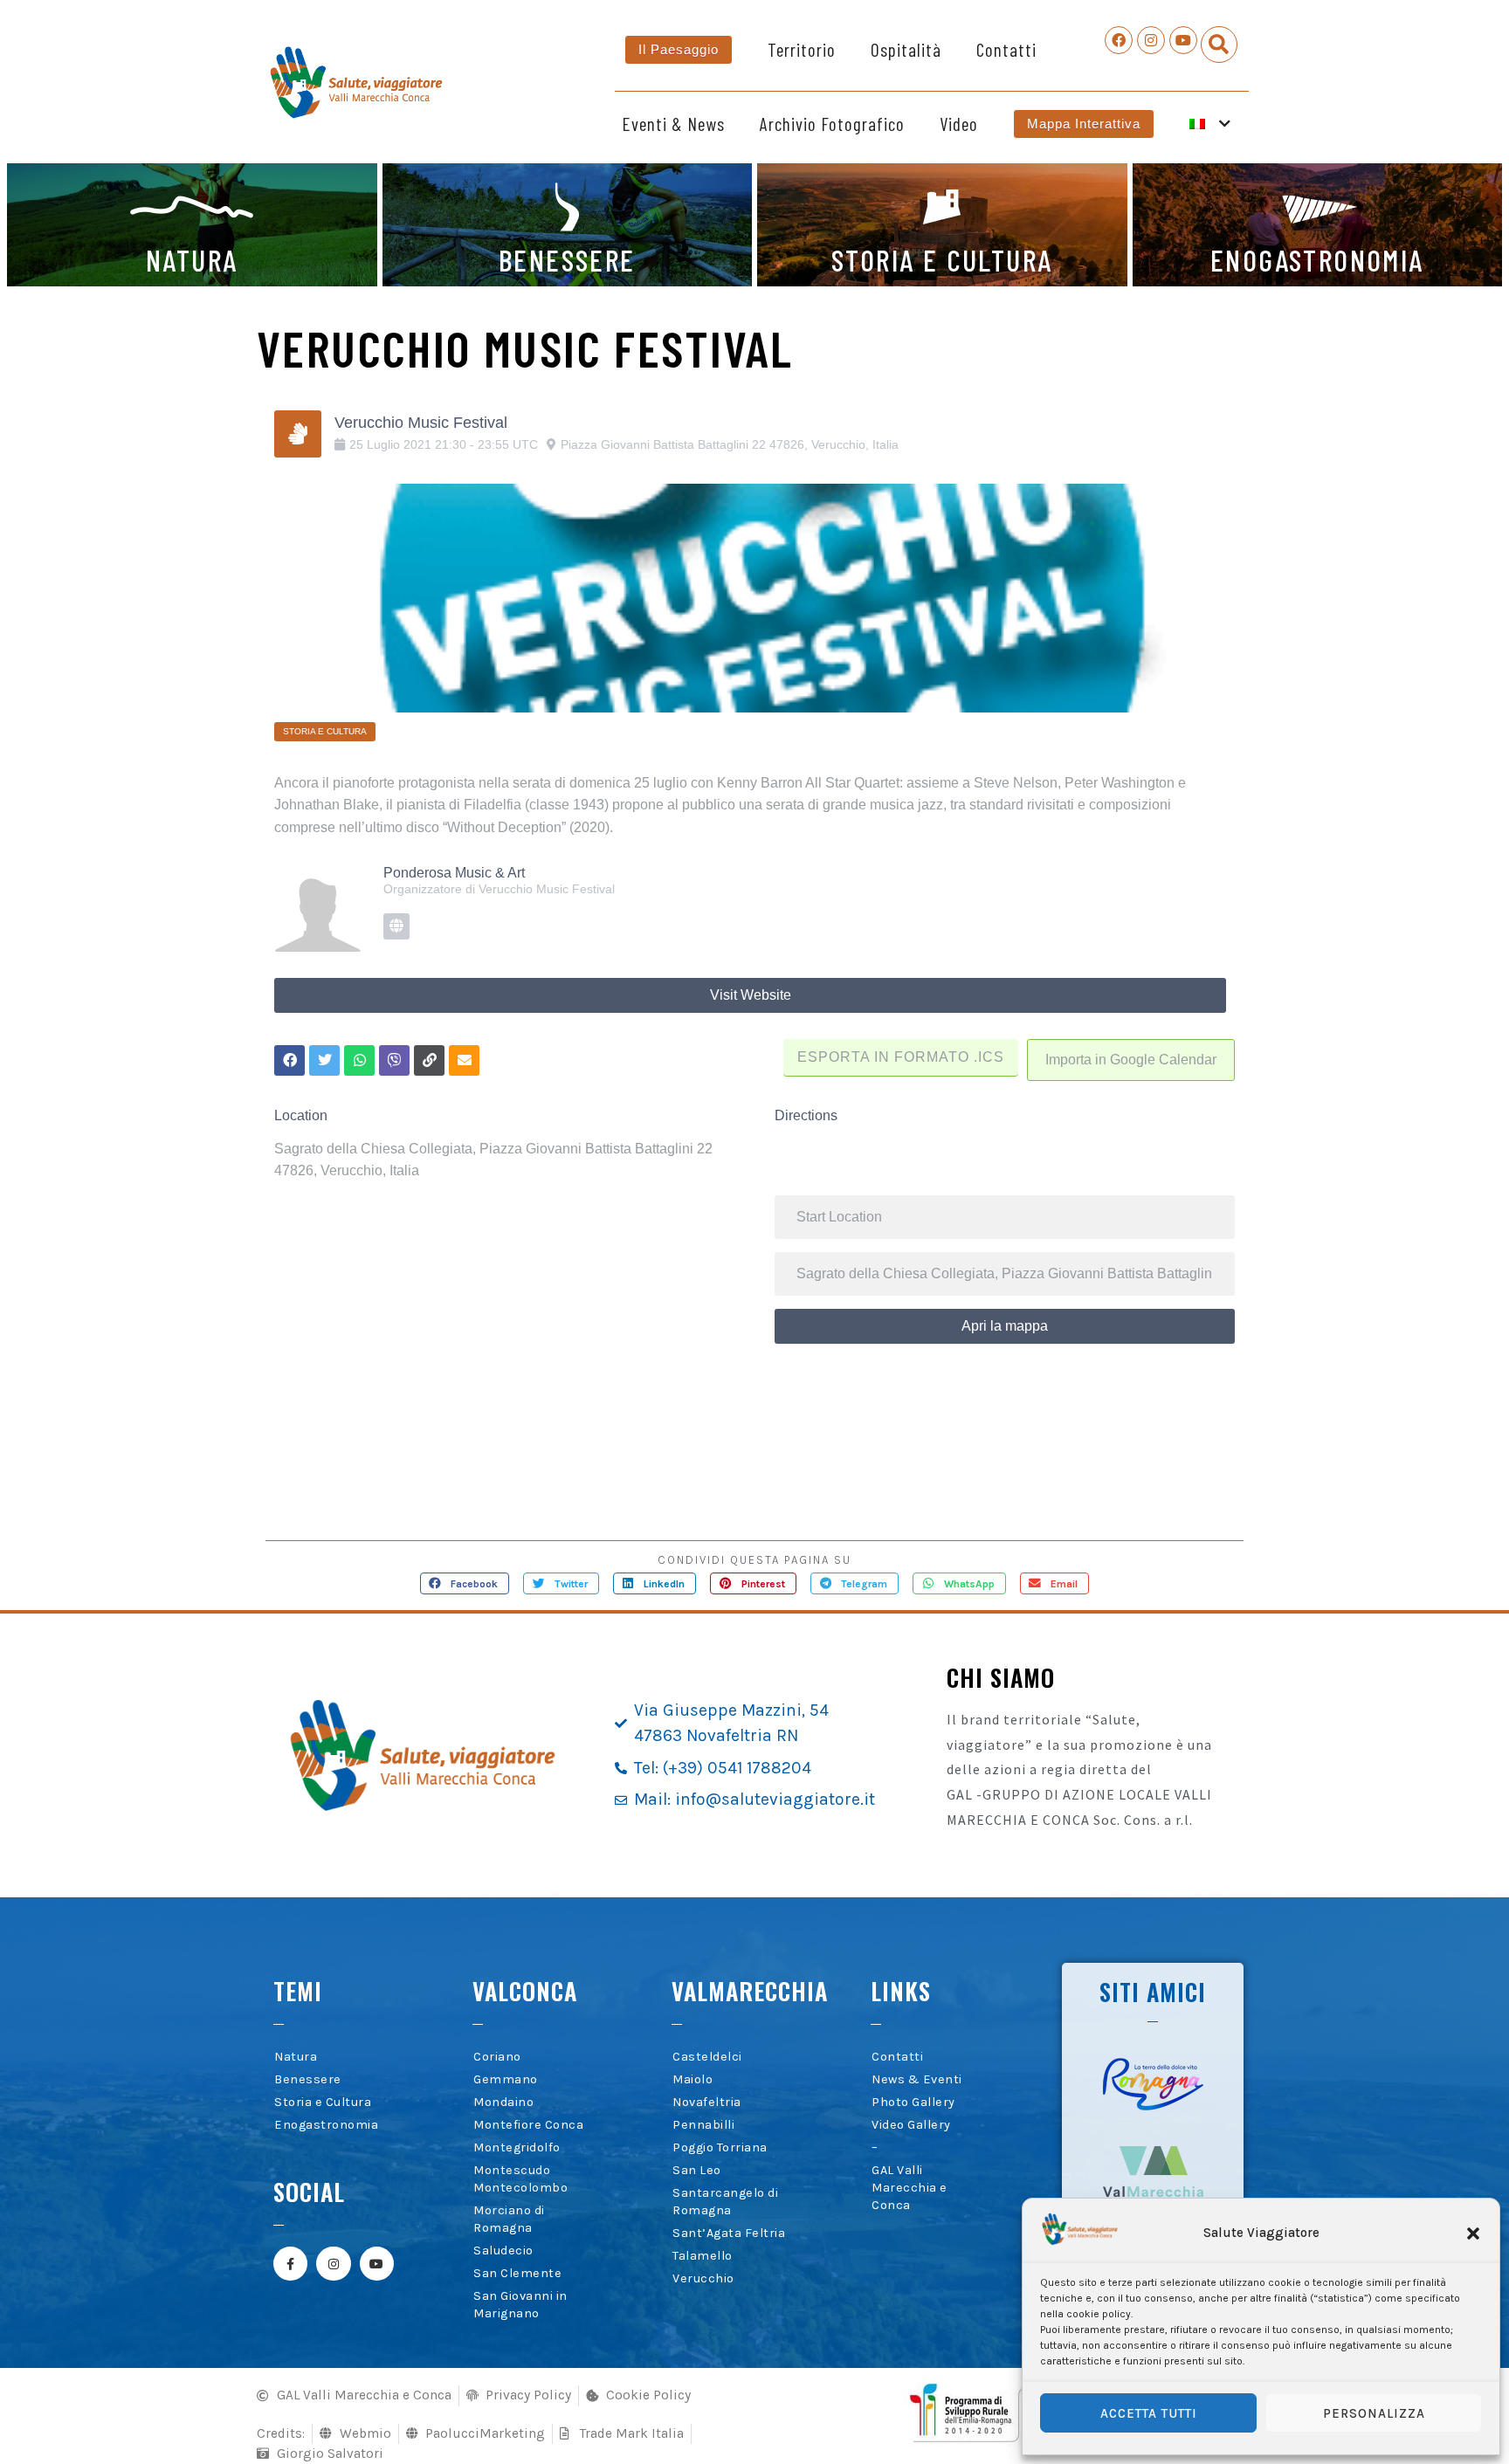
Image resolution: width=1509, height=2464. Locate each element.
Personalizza (1374, 2413)
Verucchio (703, 2278)
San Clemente (517, 2273)
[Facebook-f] (290, 2264)
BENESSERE (567, 259)
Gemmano (506, 2079)
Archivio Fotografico (832, 124)
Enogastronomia (326, 2125)
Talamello (703, 2256)
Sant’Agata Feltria (729, 2233)
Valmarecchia (750, 1991)
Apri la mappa (1005, 1326)
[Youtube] (1183, 40)
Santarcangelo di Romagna (725, 2202)
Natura (296, 2057)
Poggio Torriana (720, 2147)
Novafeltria (707, 2102)
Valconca (525, 1991)
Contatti (1006, 49)
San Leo (697, 2170)
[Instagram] (1151, 40)
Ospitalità (906, 49)
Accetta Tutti (1149, 2413)
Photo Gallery (913, 2102)
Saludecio (503, 2251)
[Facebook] (1119, 40)
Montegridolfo (517, 2147)
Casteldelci (707, 2057)
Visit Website (751, 995)
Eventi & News (673, 124)
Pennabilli (703, 2125)
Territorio (802, 49)
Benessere (308, 2079)
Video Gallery (911, 2125)
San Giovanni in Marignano (520, 2305)
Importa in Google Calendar (1131, 1060)
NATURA (192, 259)
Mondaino (503, 2102)
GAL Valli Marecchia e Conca (910, 2188)
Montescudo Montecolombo (520, 2179)
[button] (1473, 2233)
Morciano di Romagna (509, 2219)
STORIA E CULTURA (942, 259)
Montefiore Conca (528, 2125)
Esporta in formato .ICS (901, 1057)
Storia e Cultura (323, 2102)
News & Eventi (917, 2079)
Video (959, 124)
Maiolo (692, 2079)
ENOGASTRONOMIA (1317, 259)
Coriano (497, 2057)
